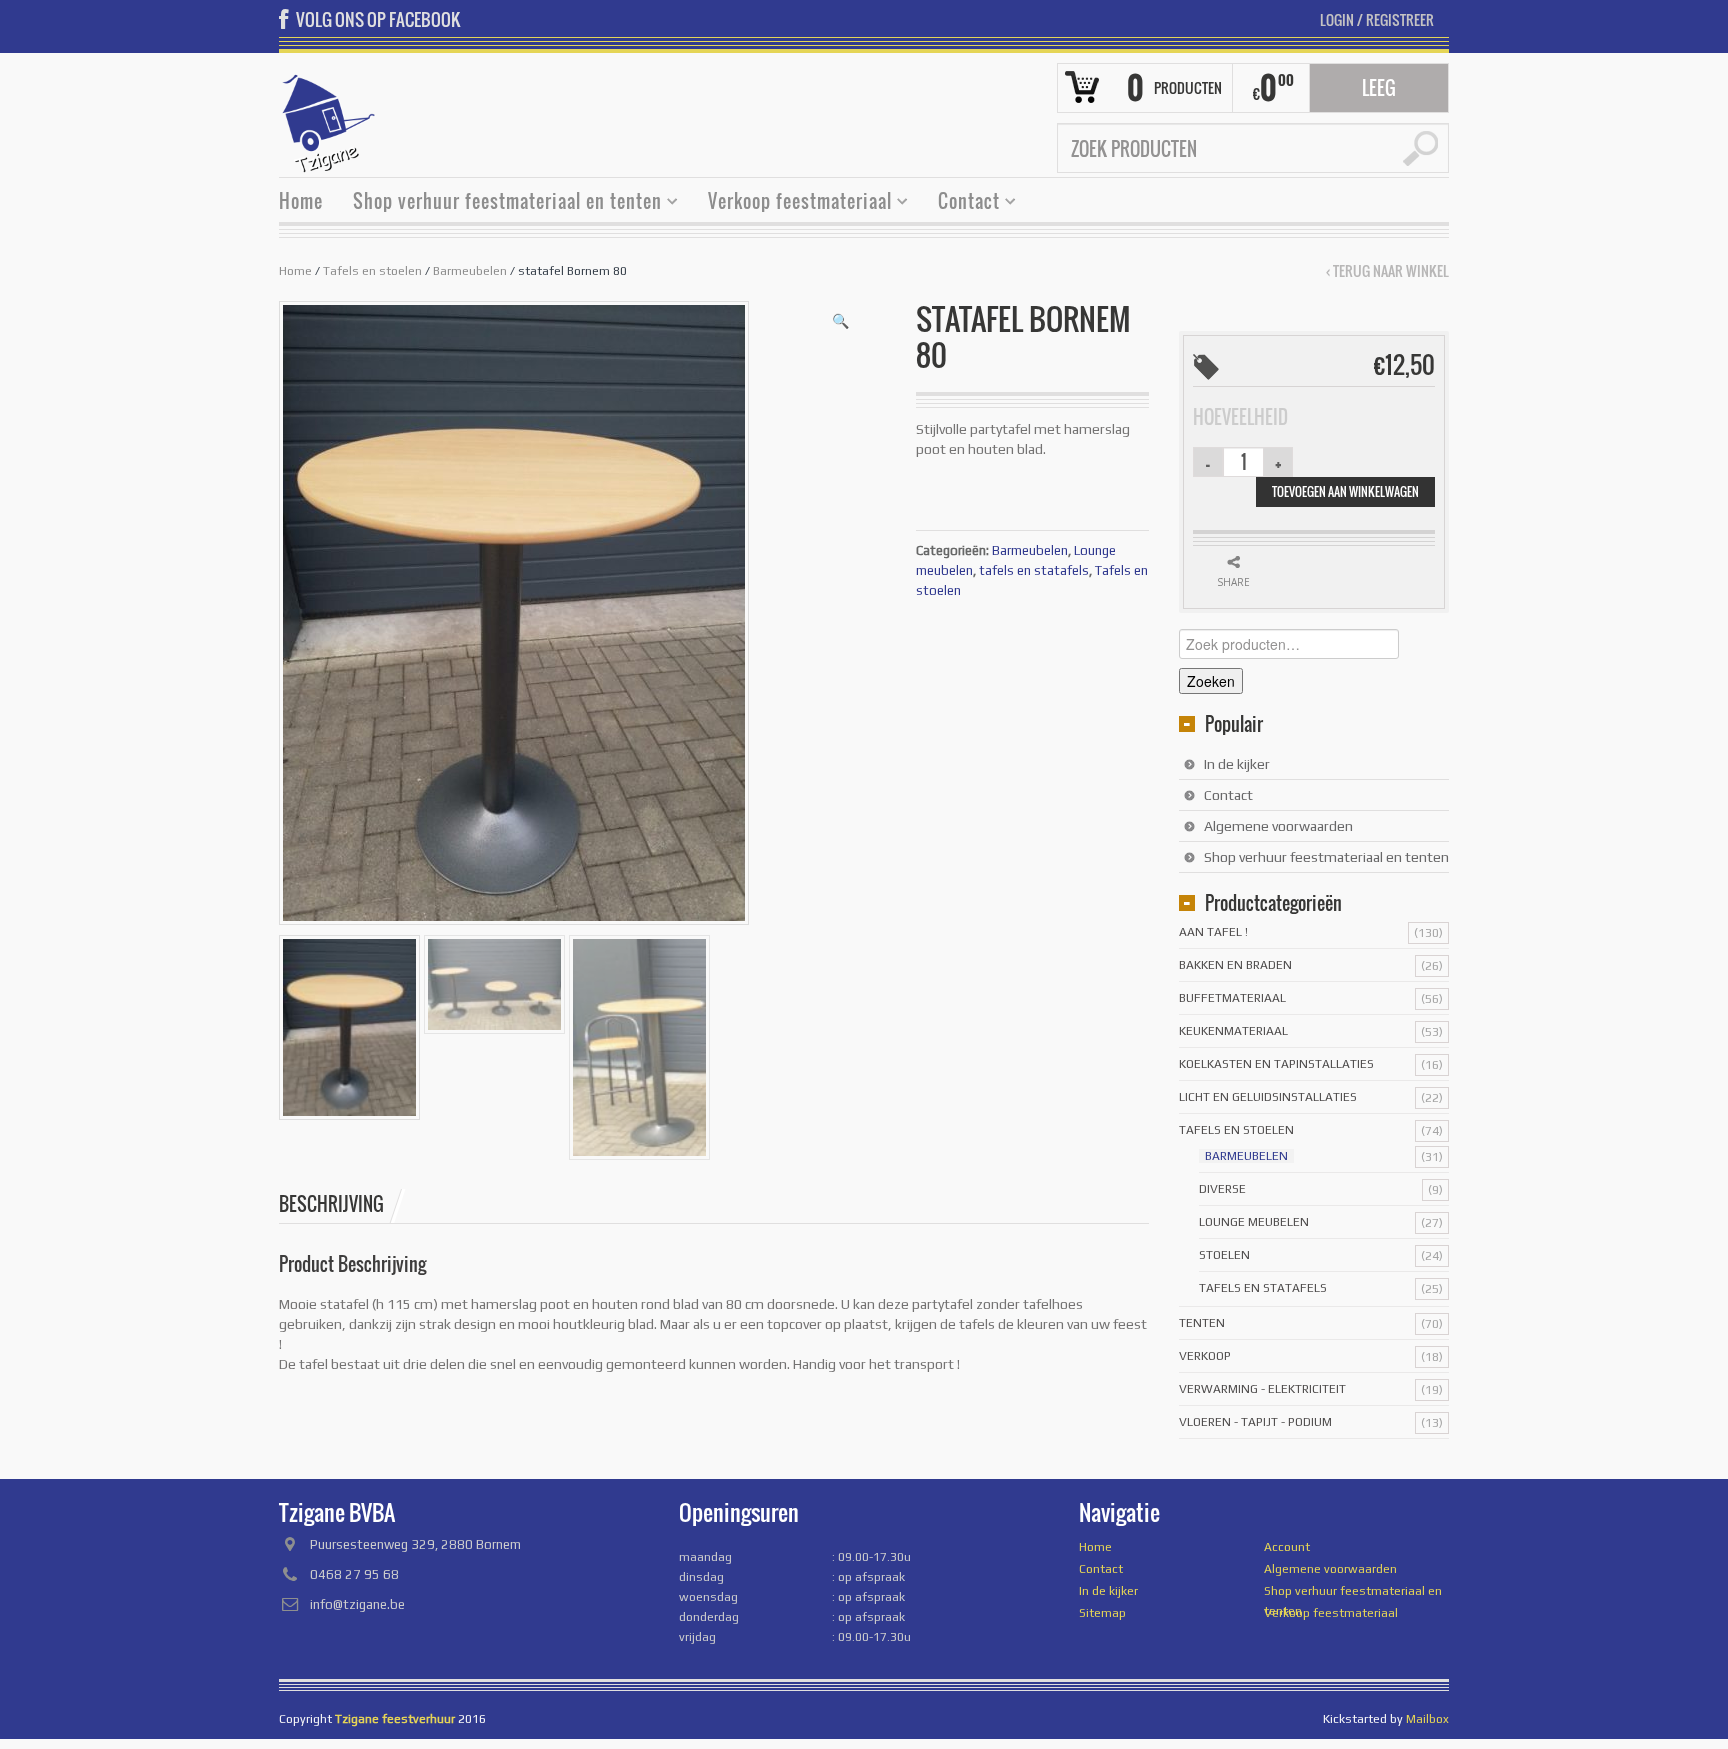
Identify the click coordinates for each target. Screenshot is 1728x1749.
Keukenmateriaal (1233, 1031)
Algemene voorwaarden (1278, 826)
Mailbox (1427, 1719)
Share (1233, 582)
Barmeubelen (470, 271)
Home (301, 201)
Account (1287, 1547)
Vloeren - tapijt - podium (1255, 1422)
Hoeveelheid (1240, 417)
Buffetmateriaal (1232, 998)
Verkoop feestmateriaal (792, 203)
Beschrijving (331, 1204)
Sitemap (1102, 1613)
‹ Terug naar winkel (1387, 271)
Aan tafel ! (1213, 932)
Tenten (1202, 1323)
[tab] (342, 1204)
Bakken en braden (1235, 965)
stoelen (1224, 1255)
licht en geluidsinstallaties (1268, 1097)
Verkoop (1205, 1356)
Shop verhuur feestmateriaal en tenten (500, 203)
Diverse (1222, 1189)
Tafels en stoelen (372, 271)
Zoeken (1211, 681)
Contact (961, 203)
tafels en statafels (1034, 570)
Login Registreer (1377, 19)
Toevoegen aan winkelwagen (1345, 491)
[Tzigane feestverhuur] (329, 121)
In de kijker (1237, 764)
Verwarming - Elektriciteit (1262, 1389)
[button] (840, 321)
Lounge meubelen (1254, 1222)
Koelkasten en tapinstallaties (1276, 1064)
